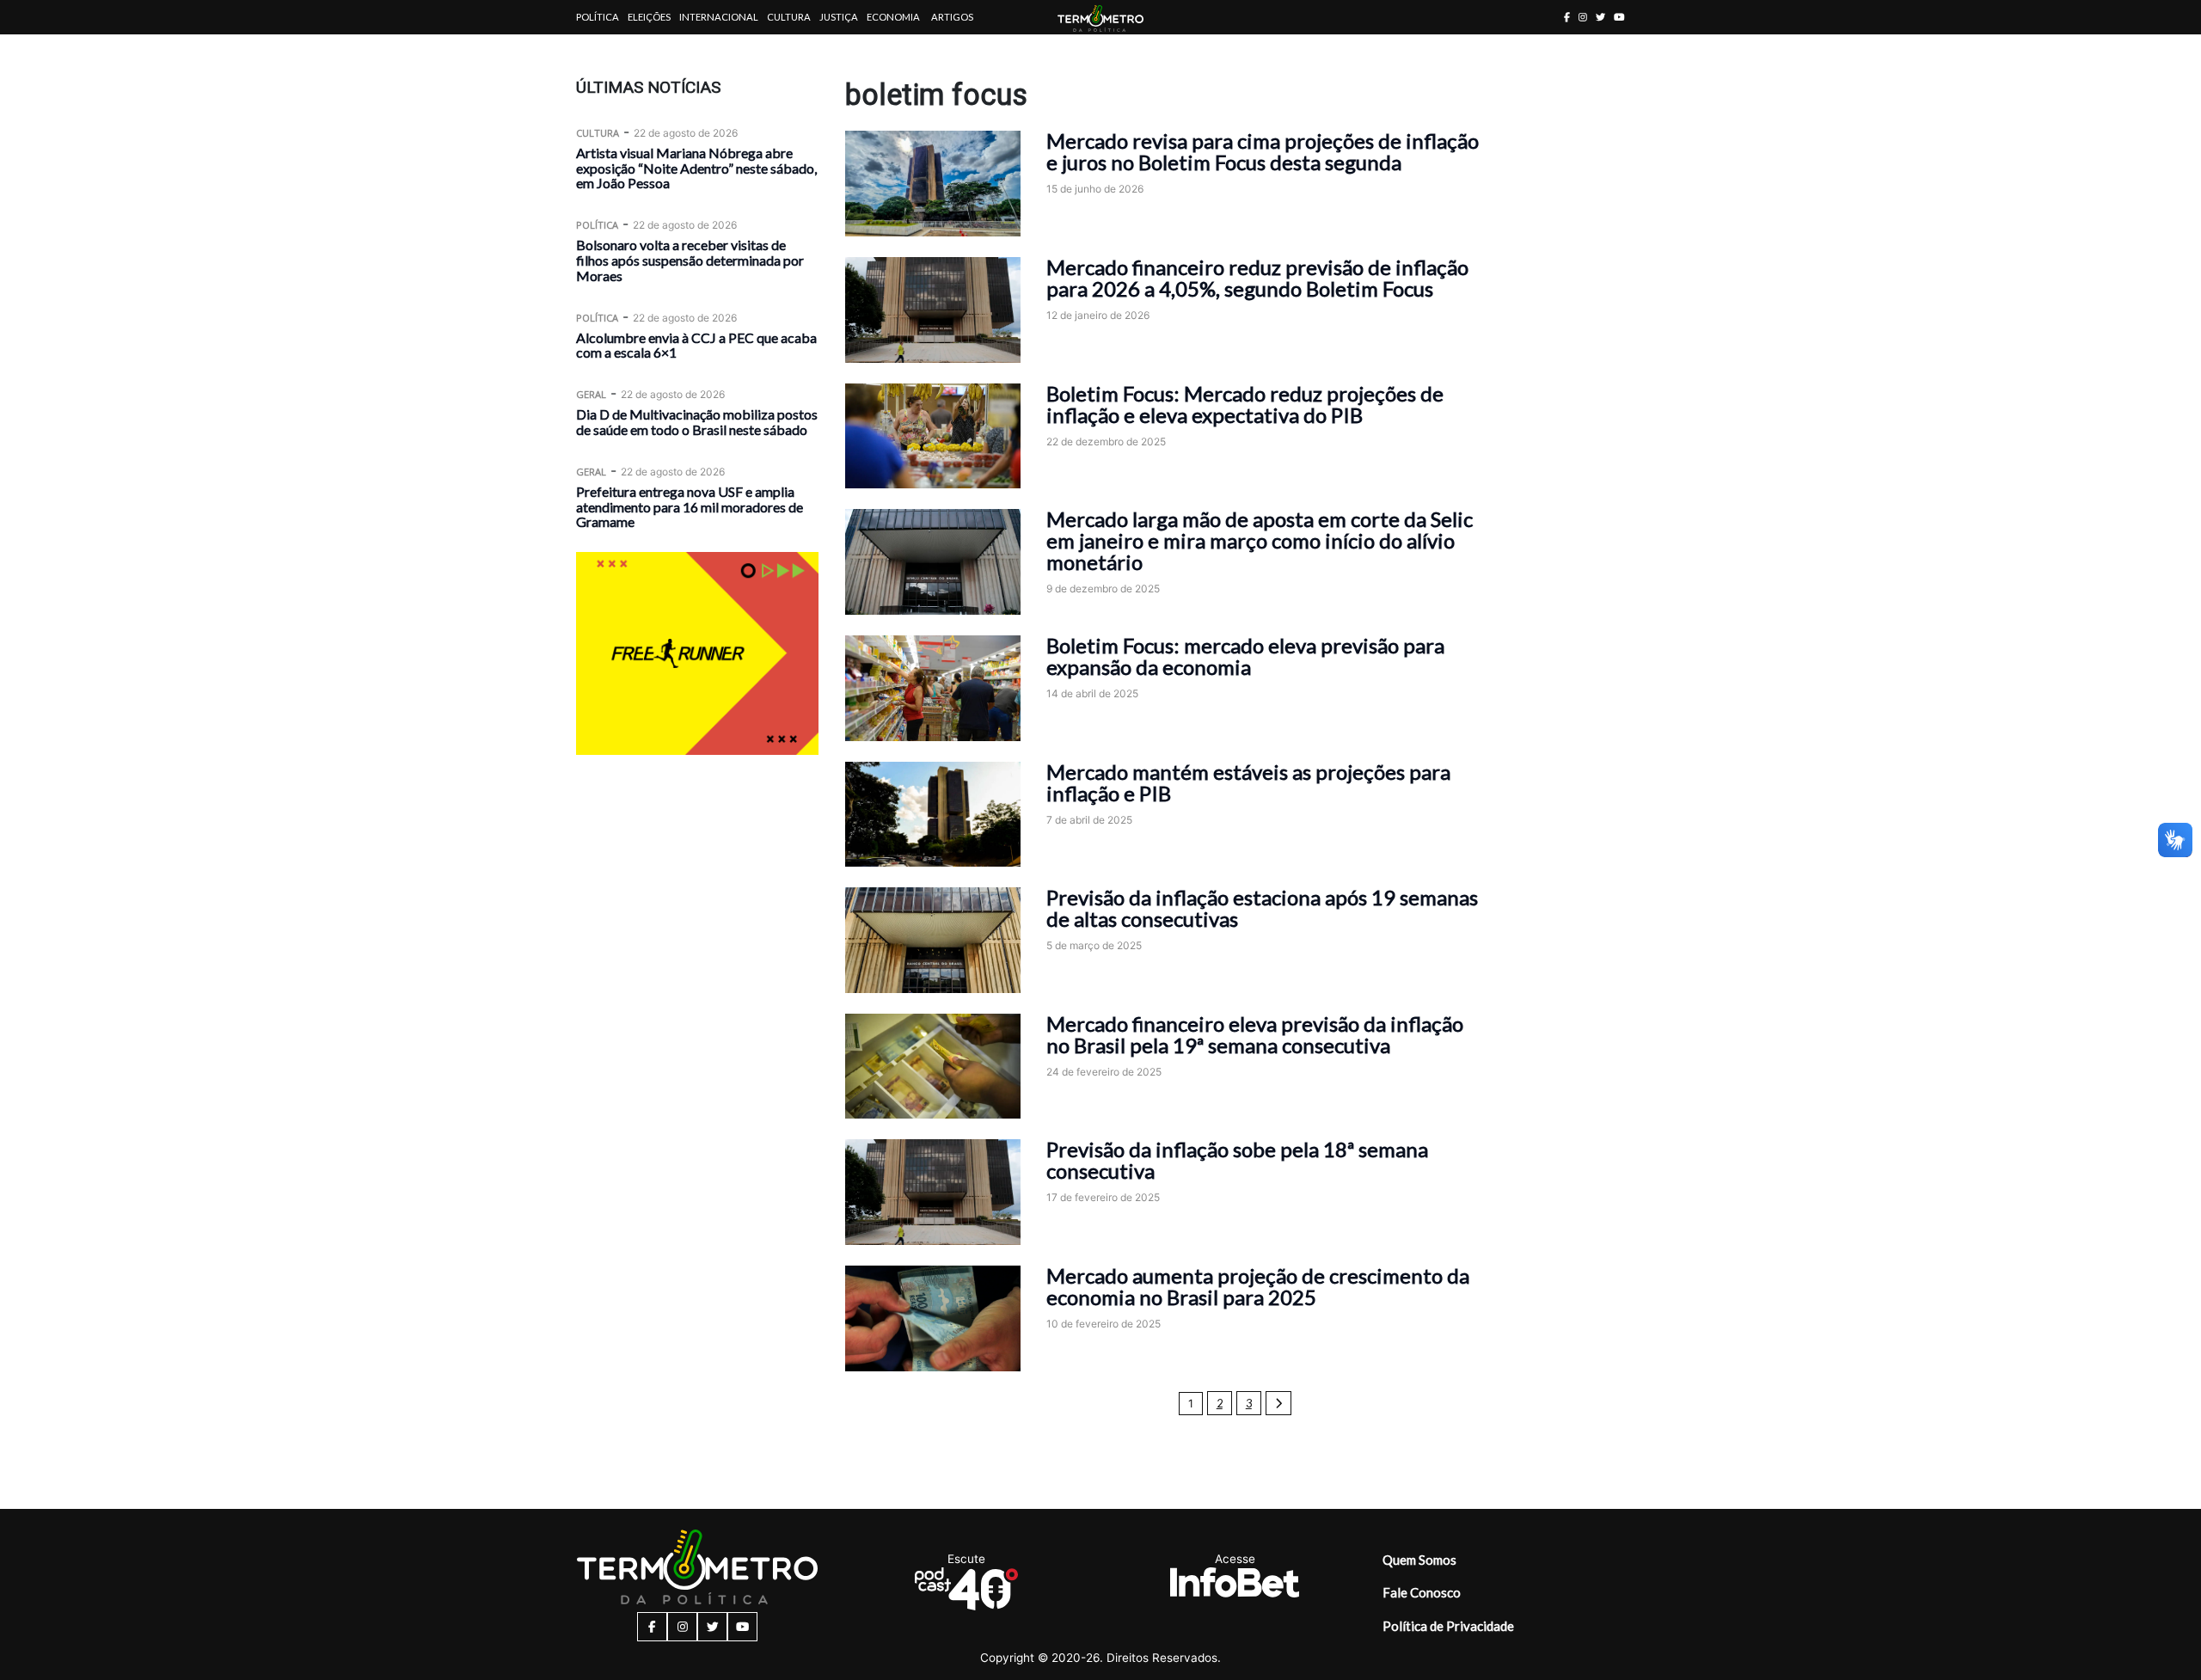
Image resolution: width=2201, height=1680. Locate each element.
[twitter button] (1600, 17)
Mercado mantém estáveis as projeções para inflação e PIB (1248, 782)
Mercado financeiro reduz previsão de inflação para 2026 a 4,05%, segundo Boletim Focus (1257, 278)
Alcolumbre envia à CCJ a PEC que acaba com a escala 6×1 (696, 345)
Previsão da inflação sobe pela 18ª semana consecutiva (1237, 1160)
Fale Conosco (1422, 1592)
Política (598, 17)
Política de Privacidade (1448, 1626)
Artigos (952, 17)
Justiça (839, 17)
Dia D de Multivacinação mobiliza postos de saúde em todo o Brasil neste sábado (697, 422)
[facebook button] (1567, 17)
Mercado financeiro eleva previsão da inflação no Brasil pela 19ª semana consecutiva (1255, 1034)
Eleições (649, 17)
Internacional (719, 17)
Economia (893, 17)
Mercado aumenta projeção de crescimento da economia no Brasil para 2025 (1258, 1286)
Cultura (789, 17)
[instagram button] (1583, 17)
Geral (591, 394)
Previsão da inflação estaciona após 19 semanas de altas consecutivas (1262, 908)
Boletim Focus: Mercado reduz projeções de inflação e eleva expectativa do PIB (1245, 404)
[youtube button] (1619, 17)
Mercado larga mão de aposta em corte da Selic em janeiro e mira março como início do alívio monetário (1260, 540)
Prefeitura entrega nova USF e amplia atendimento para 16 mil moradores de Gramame (690, 507)
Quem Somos (1419, 1560)
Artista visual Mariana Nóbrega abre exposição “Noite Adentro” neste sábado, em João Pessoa (696, 168)
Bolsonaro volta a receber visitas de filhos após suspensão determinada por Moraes (690, 260)
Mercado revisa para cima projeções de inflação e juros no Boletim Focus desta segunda (1263, 151)
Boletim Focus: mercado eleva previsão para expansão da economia (1245, 656)
